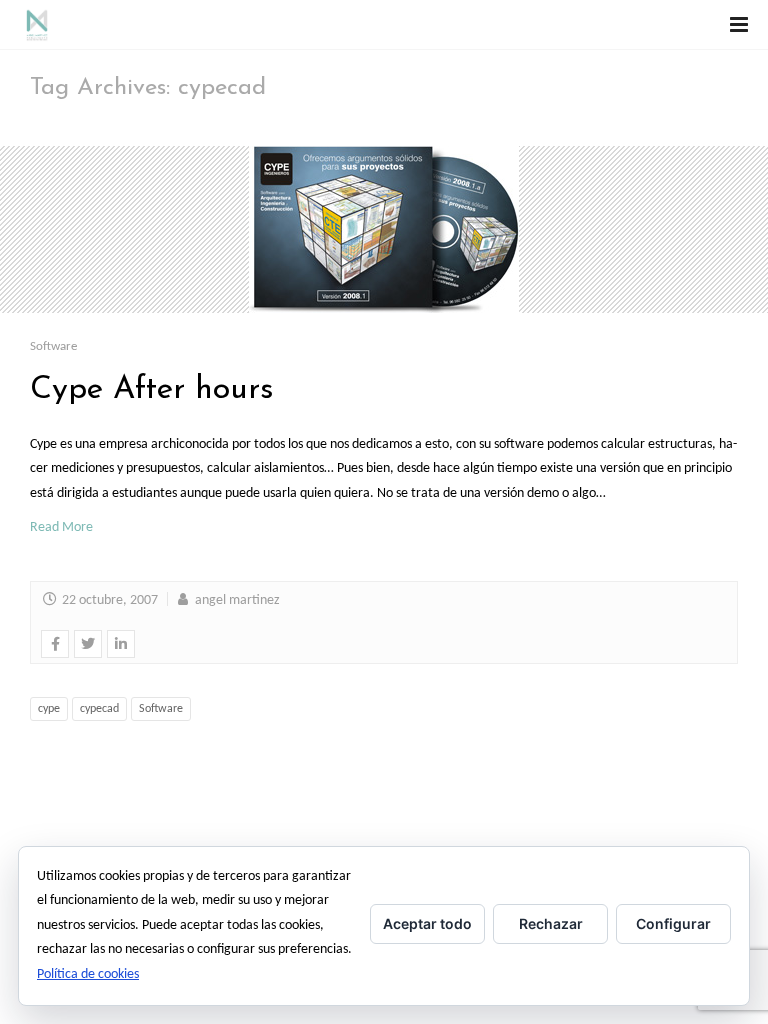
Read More (61, 527)
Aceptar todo (427, 923)
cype (49, 709)
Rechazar (551, 923)
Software (53, 346)
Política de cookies (88, 974)
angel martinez (236, 600)
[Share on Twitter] (88, 644)
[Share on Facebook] (55, 644)
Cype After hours (152, 390)
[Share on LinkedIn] (121, 644)
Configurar (673, 923)
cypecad (99, 709)
